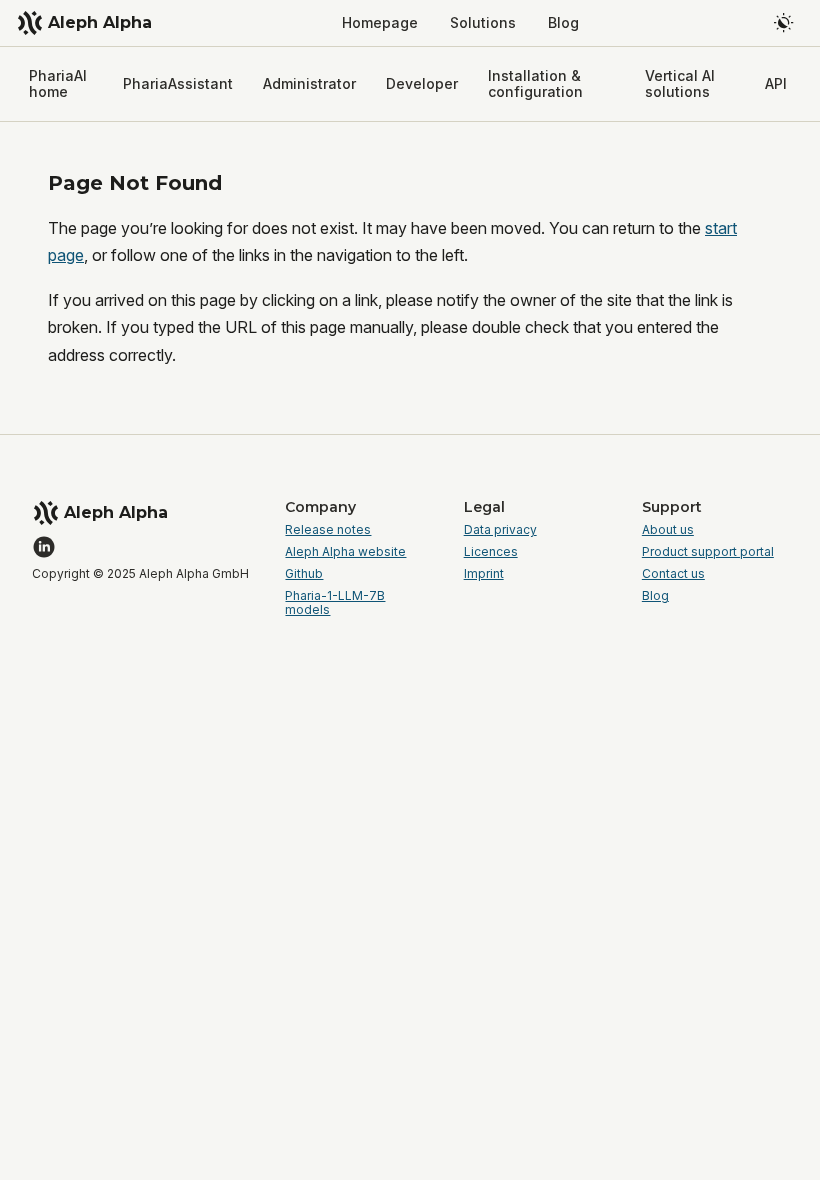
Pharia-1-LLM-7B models (335, 603)
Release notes (328, 530)
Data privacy (500, 530)
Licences (491, 552)
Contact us (673, 574)
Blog (655, 596)
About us (668, 530)
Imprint (484, 574)
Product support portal (708, 552)
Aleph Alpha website (345, 552)
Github (304, 574)
